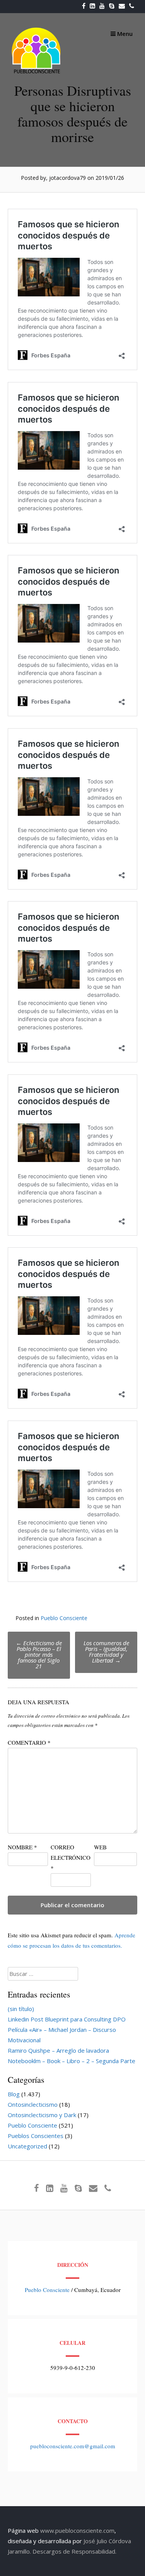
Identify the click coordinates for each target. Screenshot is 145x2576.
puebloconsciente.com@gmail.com (73, 2446)
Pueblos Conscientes (36, 2136)
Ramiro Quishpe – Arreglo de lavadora (58, 2050)
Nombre (22, 1847)
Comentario (29, 1742)
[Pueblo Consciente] (37, 73)
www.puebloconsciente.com (77, 2530)
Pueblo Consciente (64, 1618)
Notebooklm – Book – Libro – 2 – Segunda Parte (72, 2061)
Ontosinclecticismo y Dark (42, 2115)
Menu (124, 34)
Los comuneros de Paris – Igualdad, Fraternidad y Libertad (106, 1652)
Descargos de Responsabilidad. (74, 2551)
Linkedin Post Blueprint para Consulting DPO (67, 2019)
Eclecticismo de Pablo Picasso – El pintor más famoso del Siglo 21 (39, 1654)
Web (100, 1847)
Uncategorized (27, 2146)
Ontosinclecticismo (33, 2104)
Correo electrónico (71, 1857)
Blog (14, 2094)
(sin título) (21, 2009)
